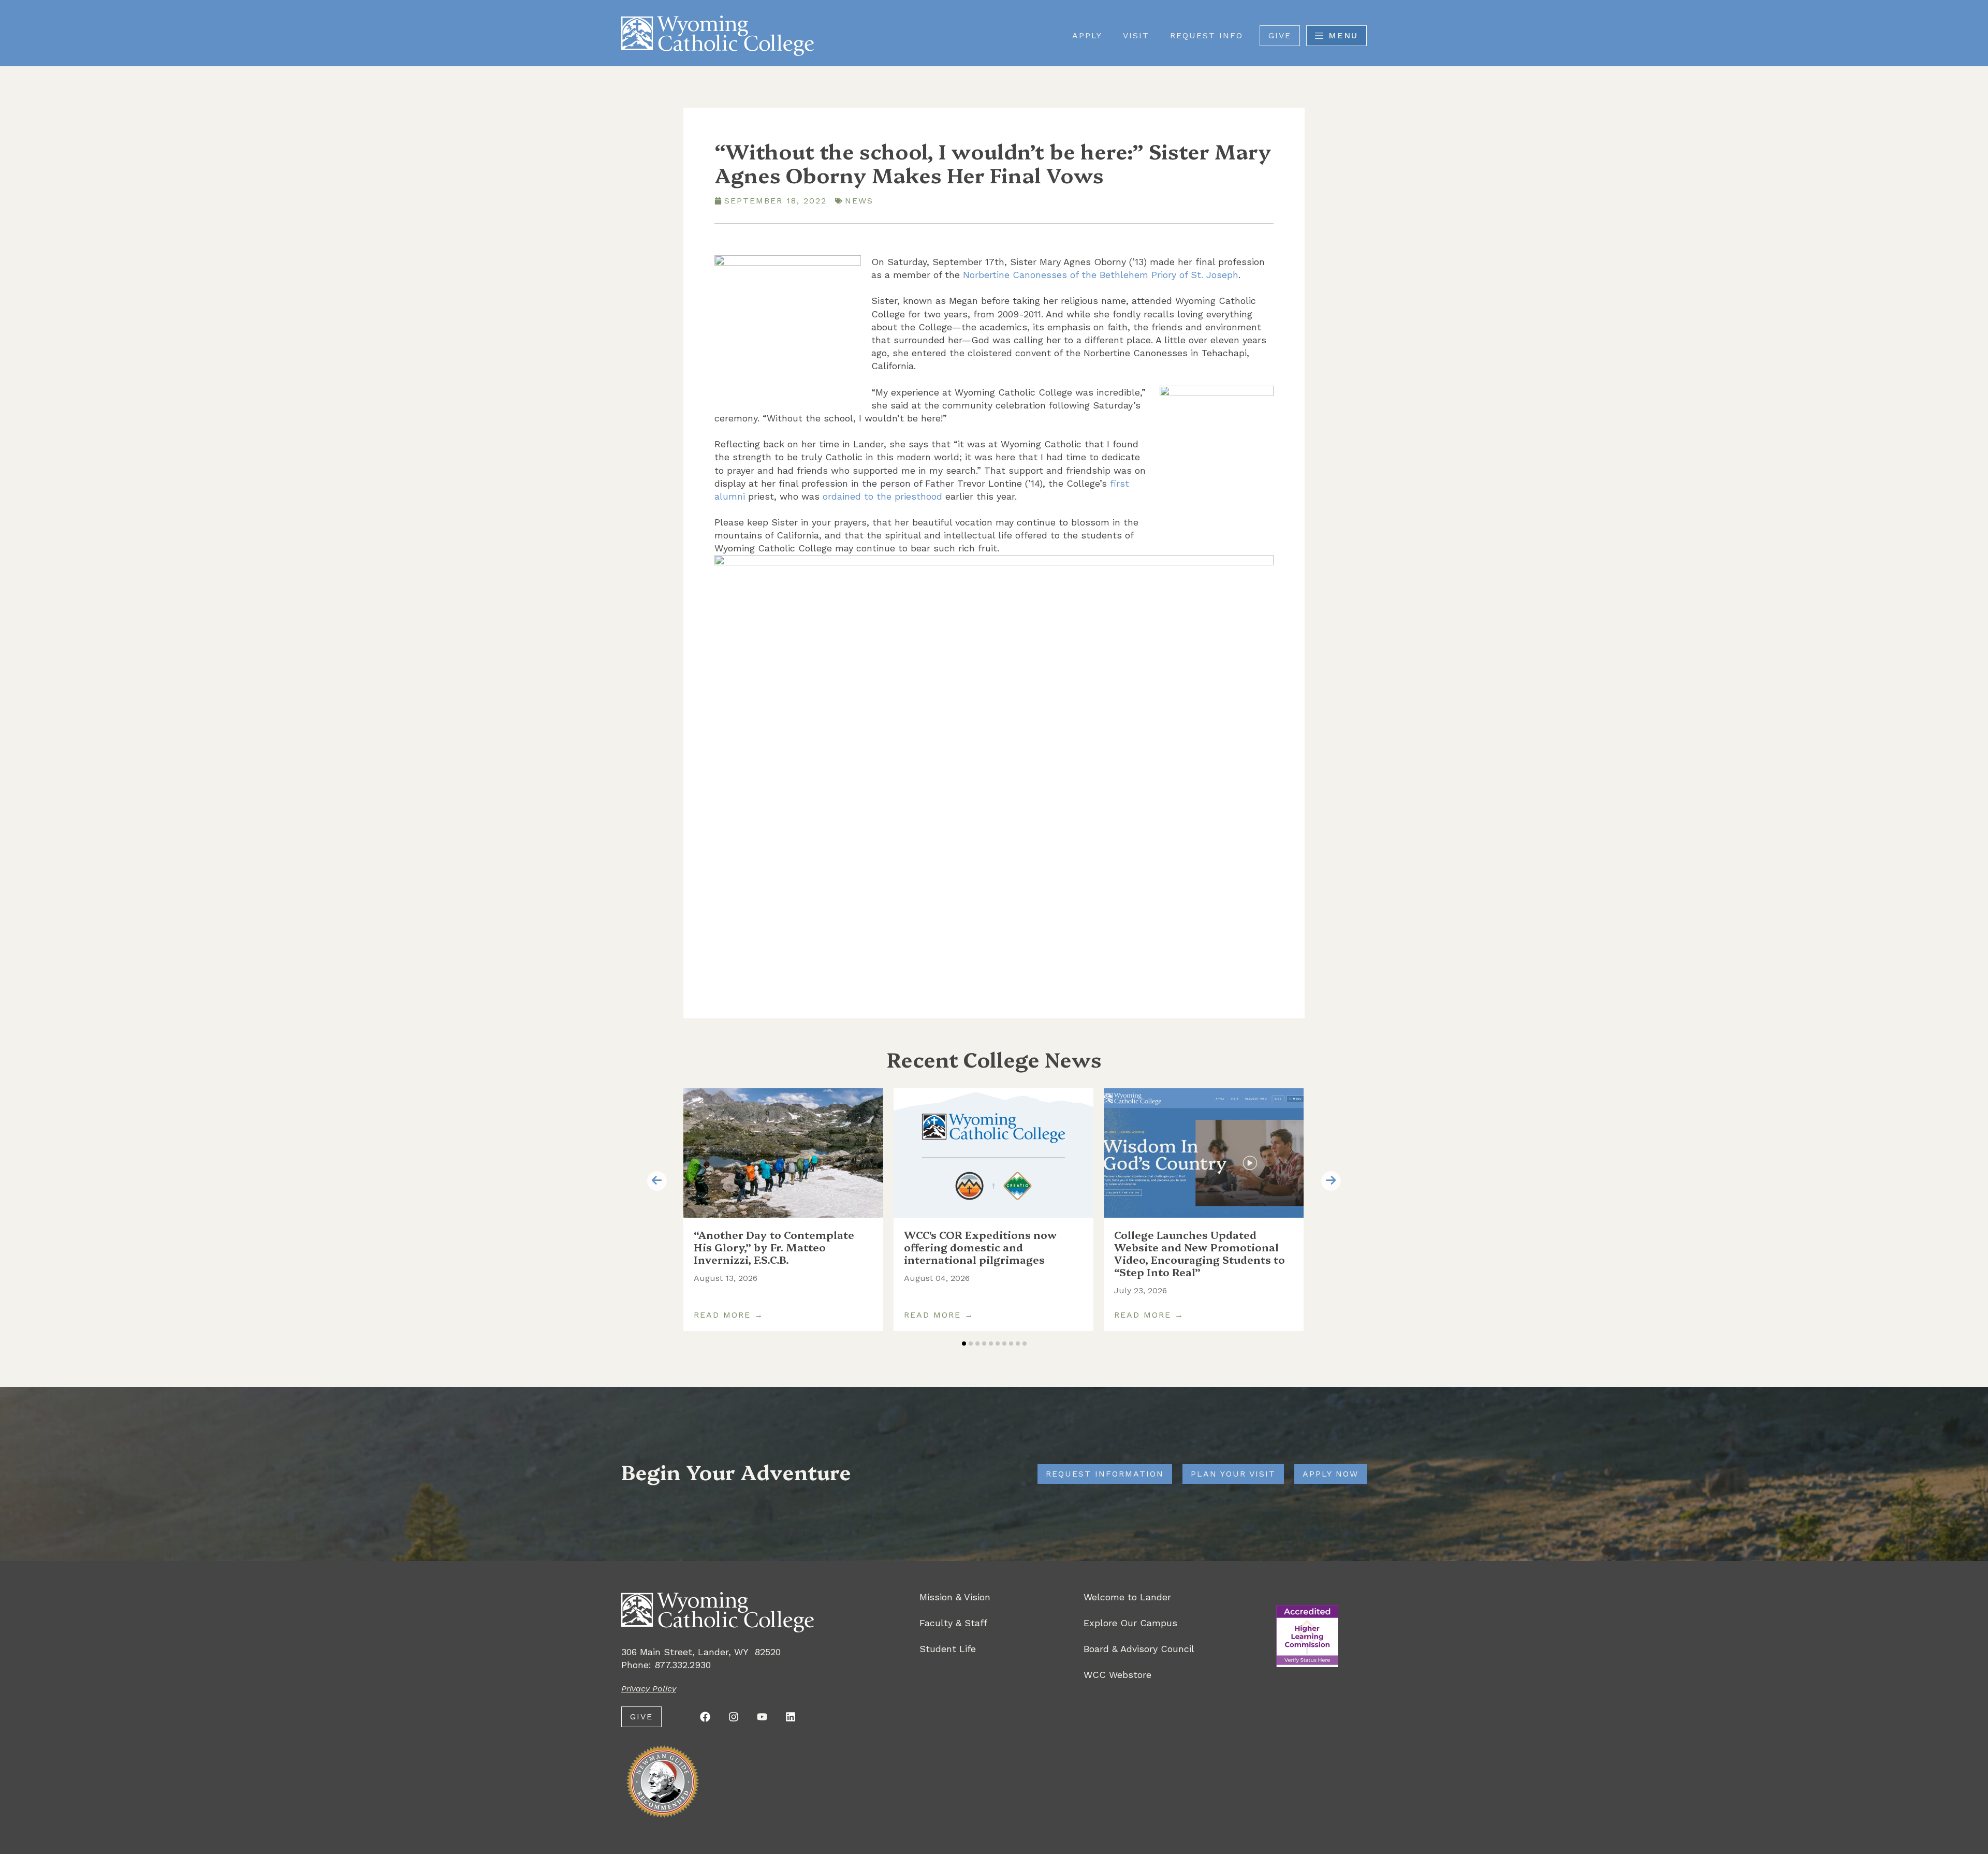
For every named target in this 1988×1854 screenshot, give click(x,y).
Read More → (729, 1315)
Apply (1087, 35)
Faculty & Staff (953, 1623)
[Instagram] (734, 1717)
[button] (964, 1344)
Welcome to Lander (1127, 1597)
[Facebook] (705, 1717)
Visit (1136, 35)
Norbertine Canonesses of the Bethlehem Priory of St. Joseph (1101, 275)
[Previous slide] (657, 1181)
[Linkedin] (791, 1717)
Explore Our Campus (1130, 1623)
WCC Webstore (1117, 1675)
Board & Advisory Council (1139, 1649)
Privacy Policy (649, 1689)
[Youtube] (762, 1717)
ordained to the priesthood (882, 496)
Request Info (1207, 35)
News (859, 201)
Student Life (948, 1649)
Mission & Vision (955, 1597)
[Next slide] (1331, 1181)
